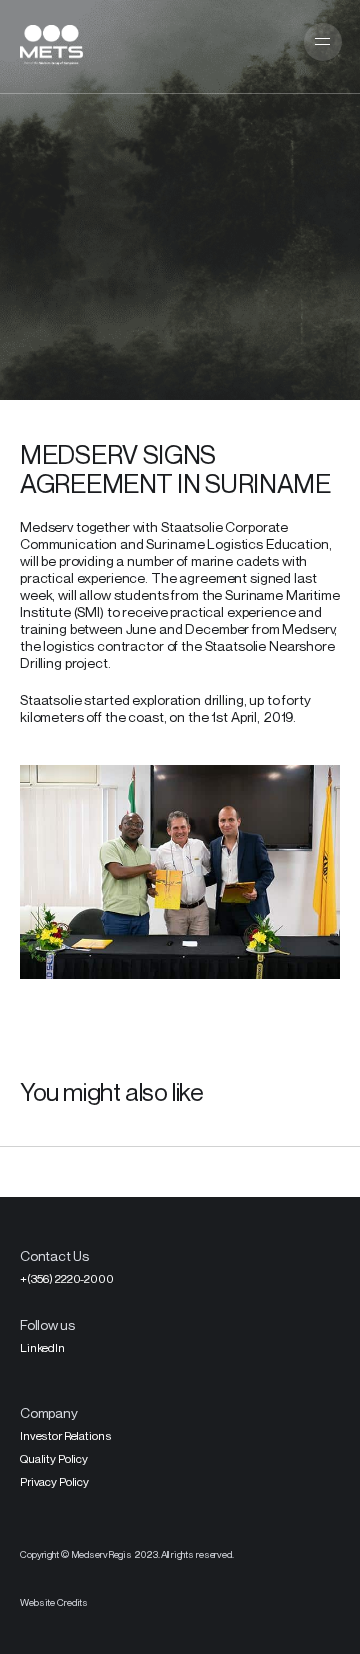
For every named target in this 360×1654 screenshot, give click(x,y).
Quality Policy (54, 1458)
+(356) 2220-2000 (67, 1278)
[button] (322, 42)
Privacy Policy (54, 1481)
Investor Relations (65, 1435)
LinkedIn (42, 1347)
